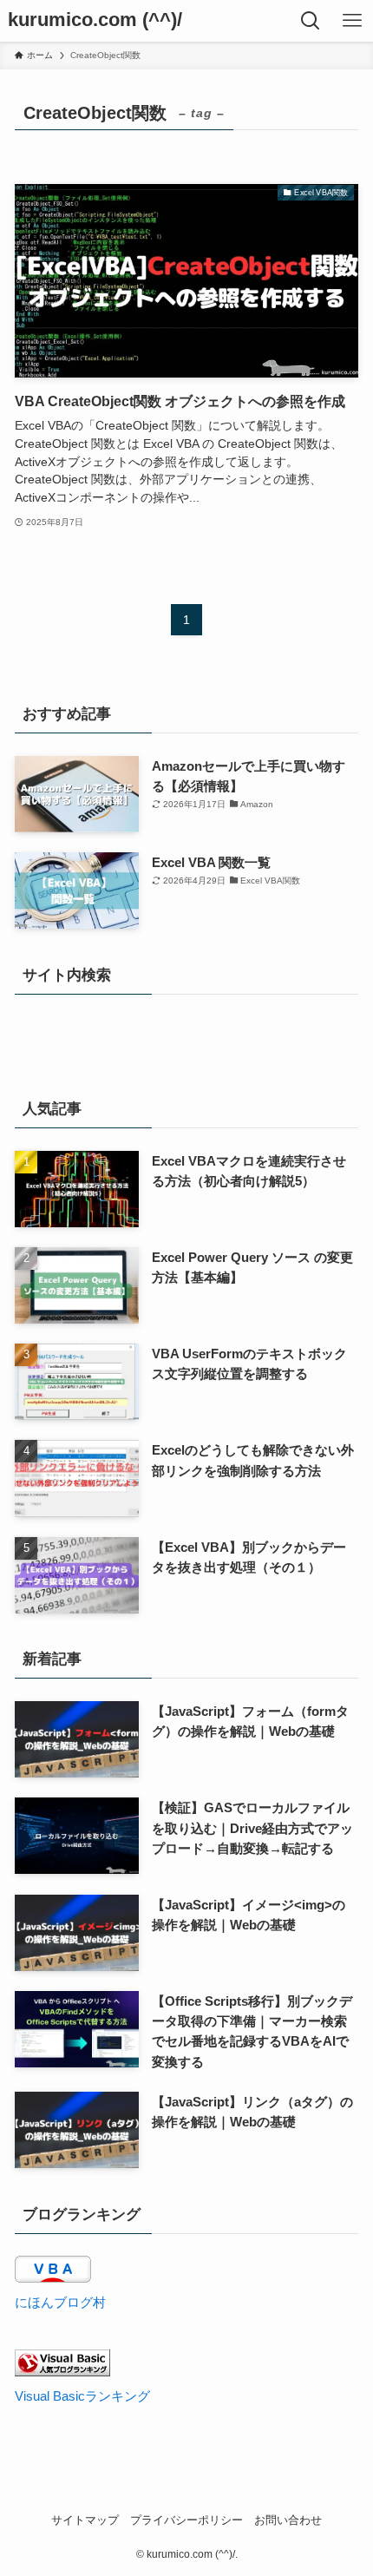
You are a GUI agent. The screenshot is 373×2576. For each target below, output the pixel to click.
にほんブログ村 (60, 2302)
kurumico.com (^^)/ (95, 21)
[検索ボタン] (311, 21)
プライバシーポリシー (186, 2520)
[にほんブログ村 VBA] (53, 2278)
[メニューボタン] (352, 21)
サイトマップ (85, 2520)
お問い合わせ (288, 2520)
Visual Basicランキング (82, 2396)
